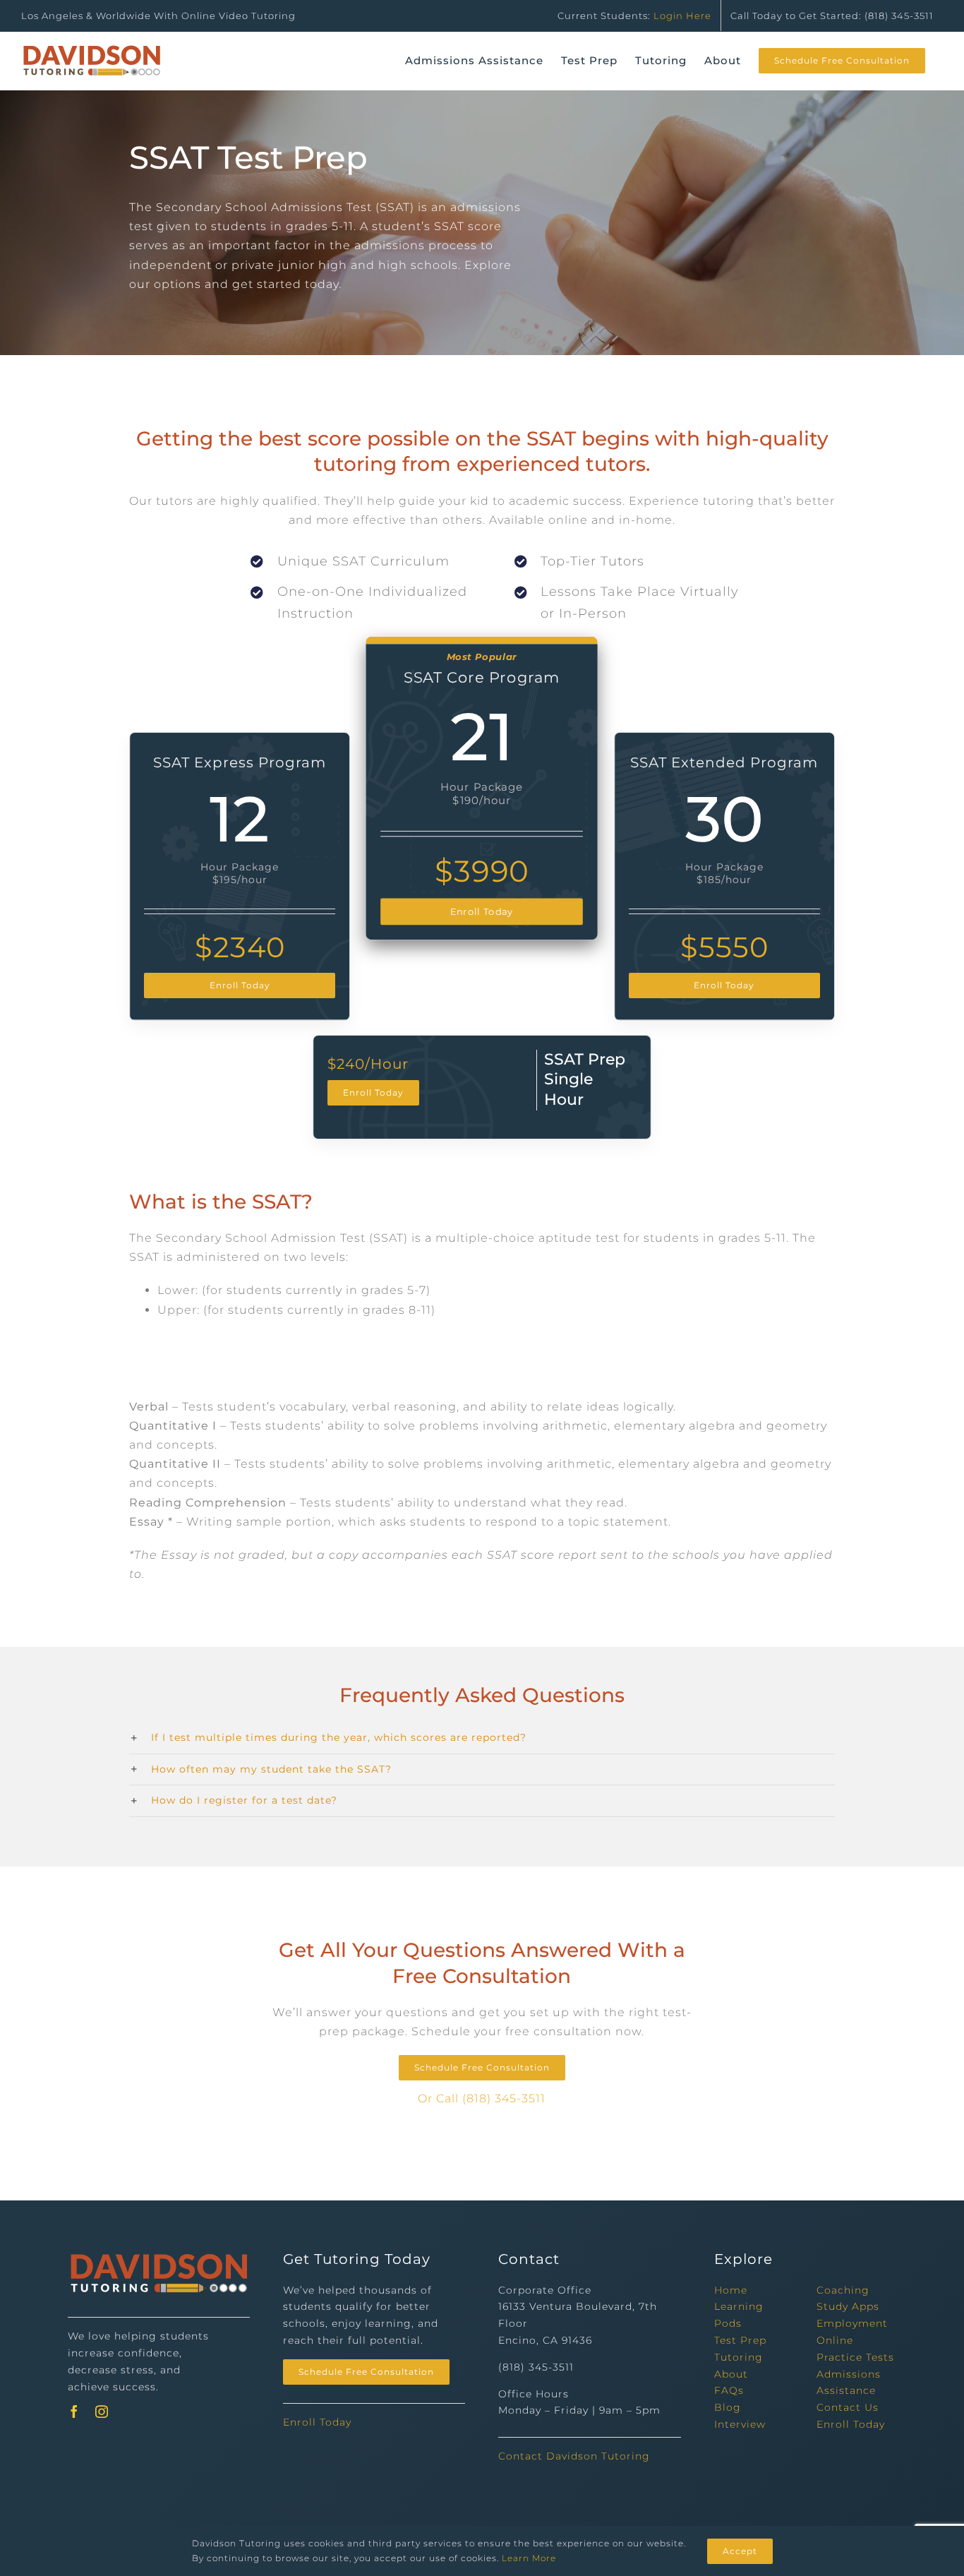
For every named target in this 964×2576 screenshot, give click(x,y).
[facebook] (74, 2412)
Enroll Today (317, 2422)
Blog (728, 2407)
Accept (740, 2551)
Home (731, 2290)
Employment (852, 2323)
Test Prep (740, 2340)
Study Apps (848, 2306)
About (731, 2374)
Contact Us (848, 2407)
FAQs (729, 2390)
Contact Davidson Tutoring (574, 2456)
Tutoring (739, 2357)
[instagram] (102, 2412)
